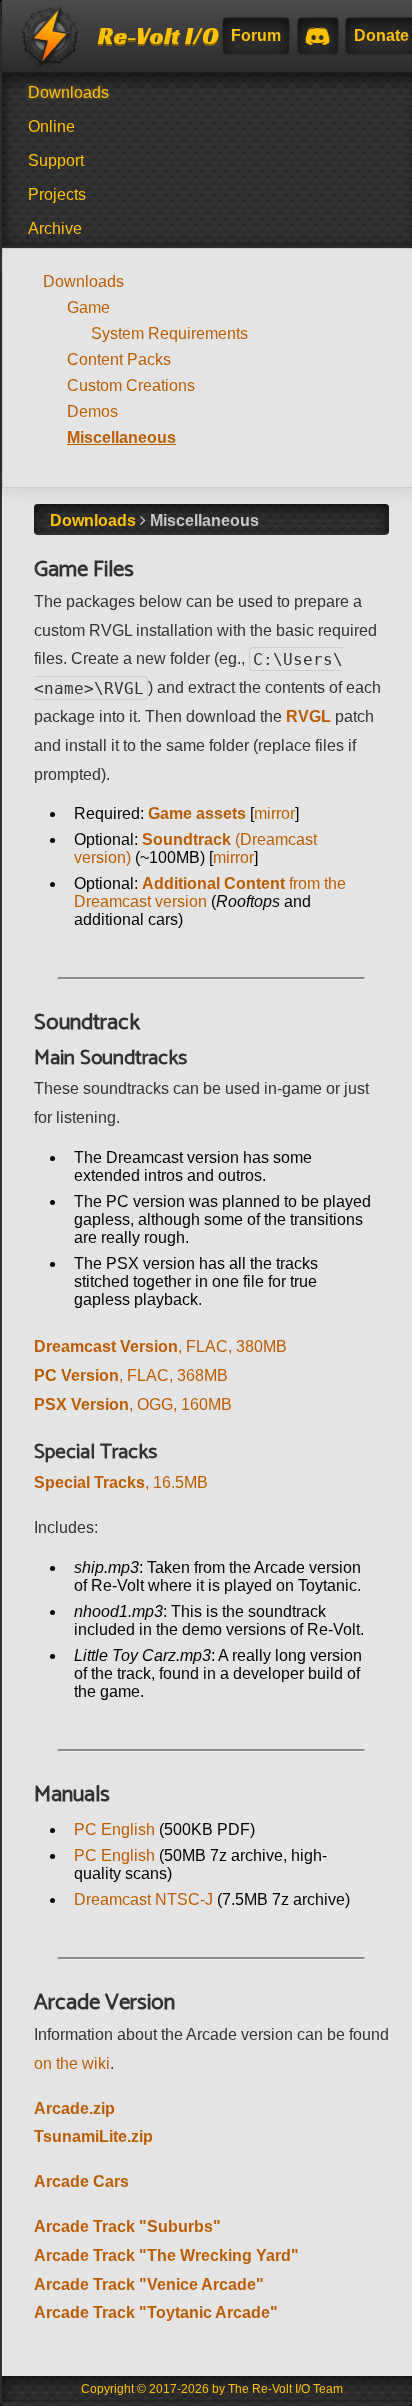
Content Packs (119, 359)
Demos (92, 411)
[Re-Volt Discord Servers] (317, 36)
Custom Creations (131, 385)
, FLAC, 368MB (131, 1375)
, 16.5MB (121, 1482)
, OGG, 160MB (133, 1404)
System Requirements (169, 333)
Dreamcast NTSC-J (143, 1899)
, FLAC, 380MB (160, 1346)
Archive (55, 228)
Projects (57, 194)
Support (56, 160)
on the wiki (72, 2063)
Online (51, 126)
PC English (114, 1829)
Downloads (68, 92)
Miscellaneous (121, 437)
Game (88, 307)
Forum (256, 35)
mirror (274, 813)
